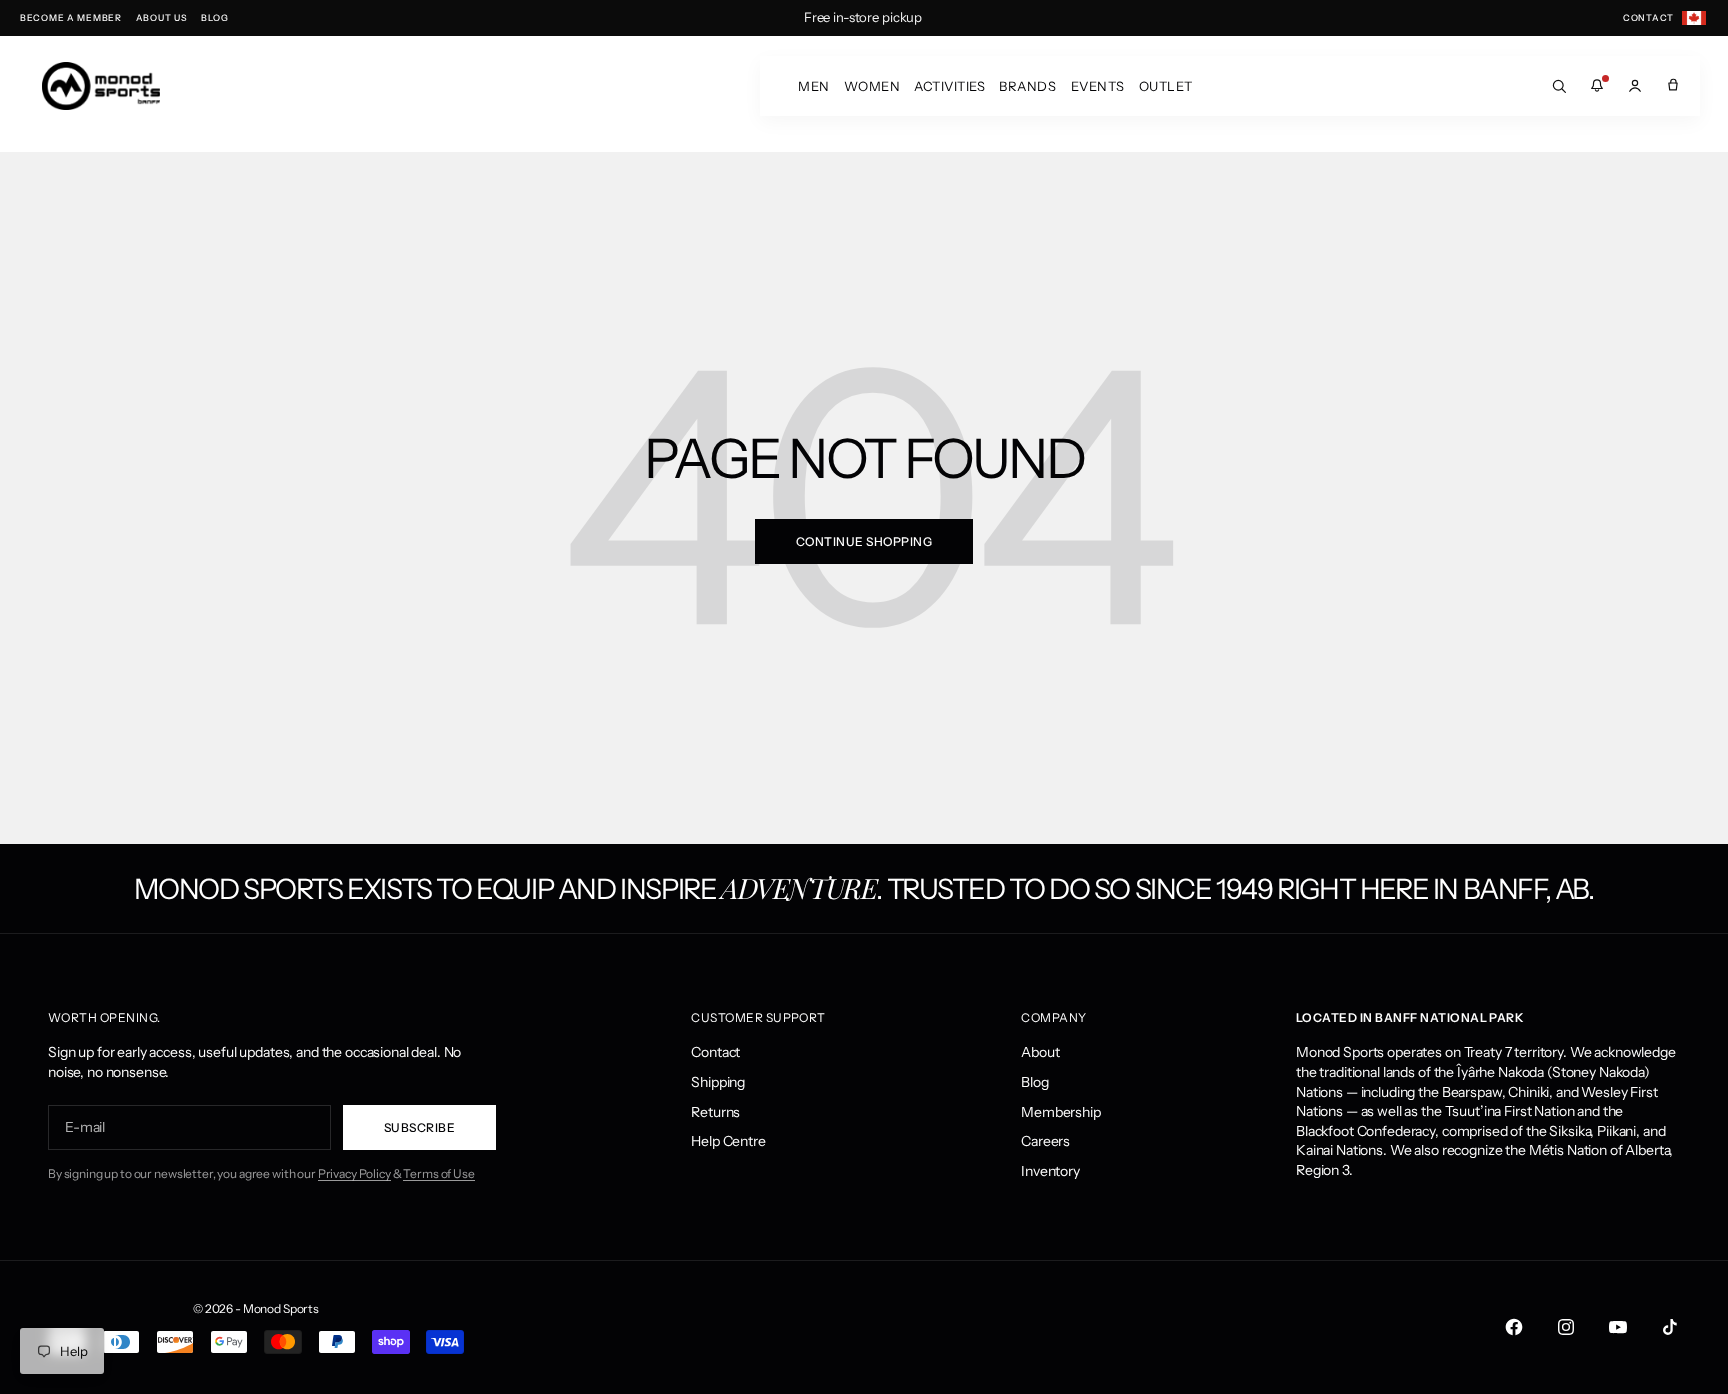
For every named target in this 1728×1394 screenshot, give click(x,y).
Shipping (718, 1082)
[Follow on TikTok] (1670, 1327)
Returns (715, 1112)
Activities (949, 86)
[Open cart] (1673, 86)
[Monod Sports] (101, 86)
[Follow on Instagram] (1566, 1327)
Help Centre (728, 1141)
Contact (715, 1052)
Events (1098, 86)
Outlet (1166, 86)
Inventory (1050, 1171)
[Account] (1635, 86)
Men (814, 86)
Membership (1061, 1112)
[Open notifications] (1597, 86)
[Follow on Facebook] (1514, 1327)
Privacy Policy (354, 1173)
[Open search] (1559, 86)
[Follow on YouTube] (1618, 1327)
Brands (1027, 86)
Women (872, 86)
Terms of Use (438, 1173)
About (1040, 1052)
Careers (1045, 1141)
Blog (1034, 1082)
